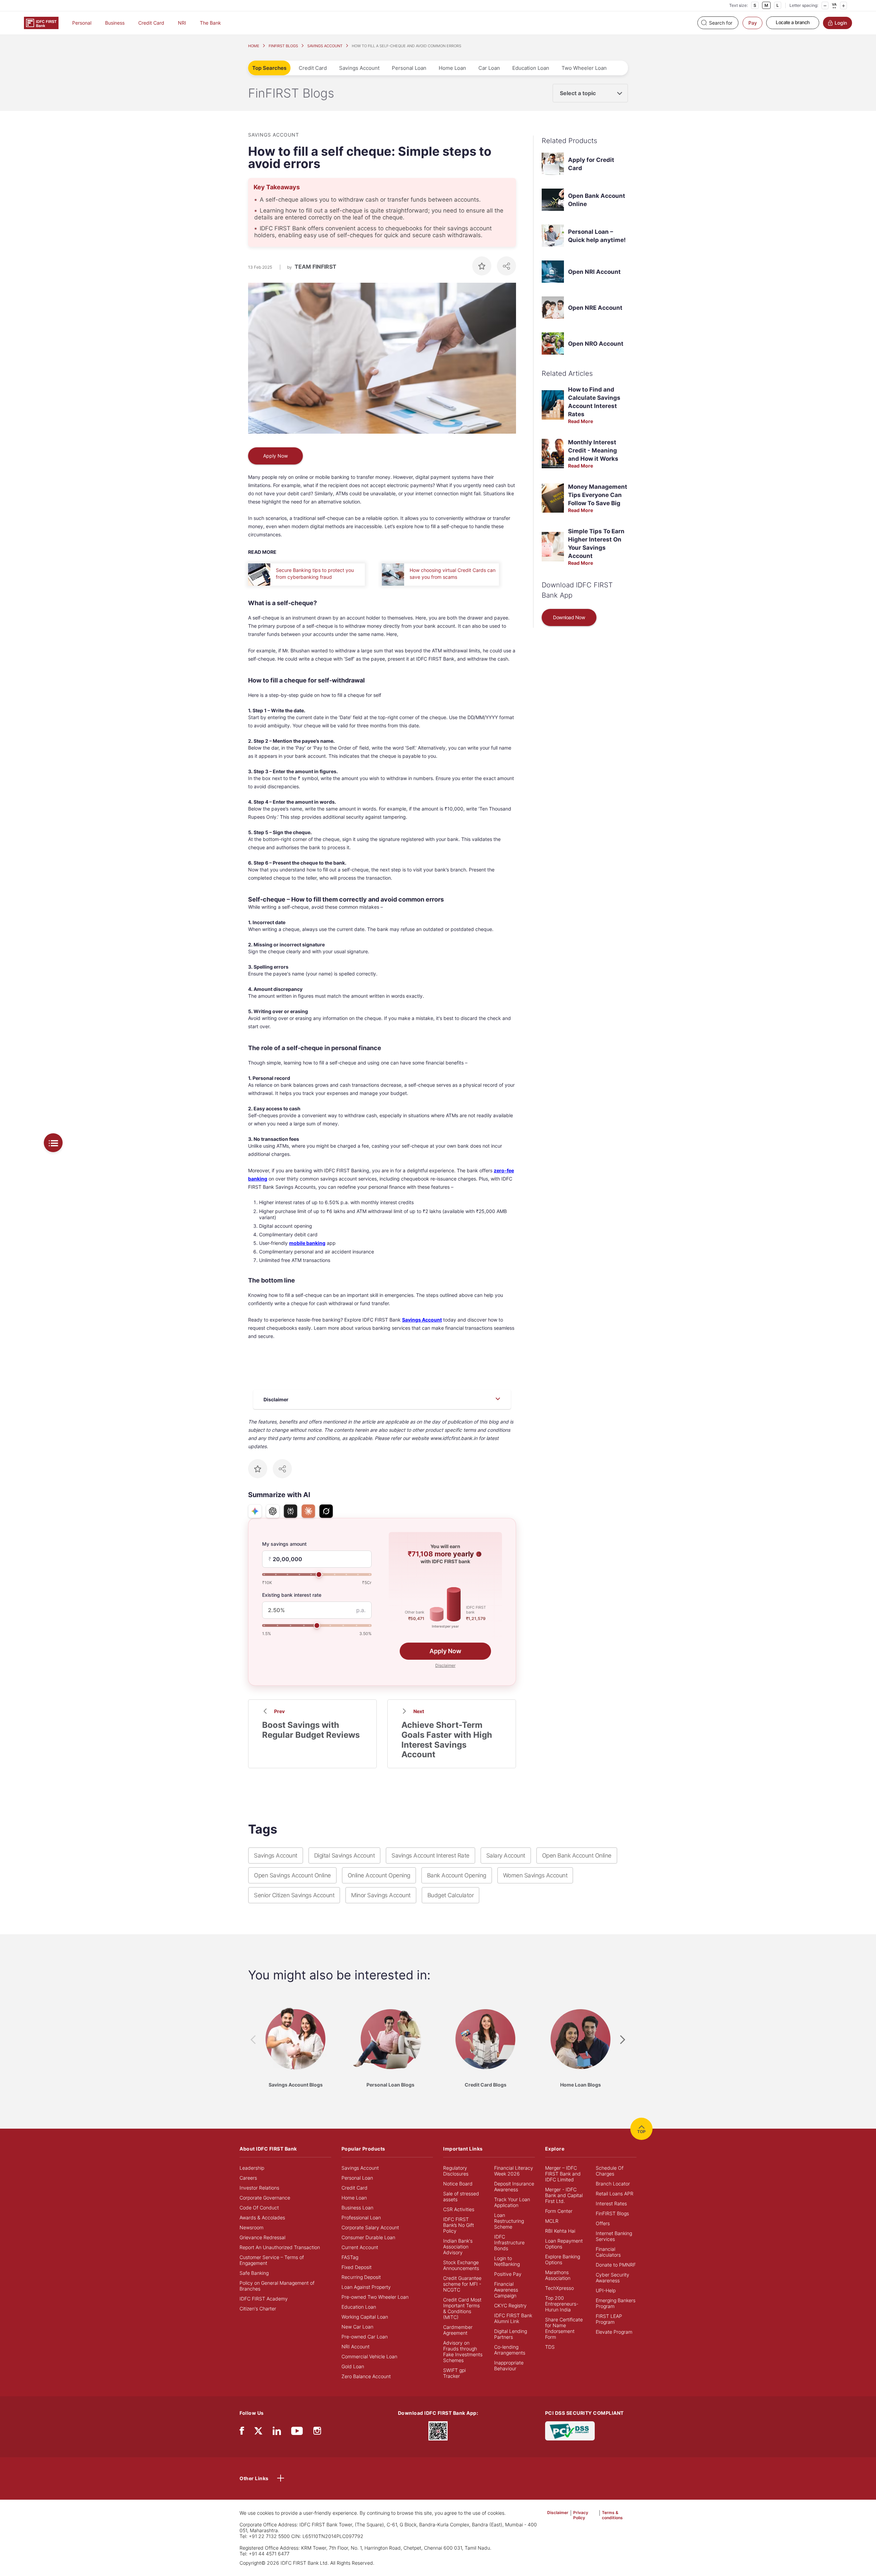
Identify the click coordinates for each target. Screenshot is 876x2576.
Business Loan (357, 2208)
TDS (550, 2347)
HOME (254, 46)
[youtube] (297, 2432)
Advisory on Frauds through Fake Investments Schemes (463, 2351)
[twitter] (258, 2430)
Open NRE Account (595, 308)
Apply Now (275, 456)
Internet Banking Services (614, 2236)
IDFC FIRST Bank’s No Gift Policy (459, 2225)
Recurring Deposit (361, 2277)
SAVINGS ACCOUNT (325, 46)
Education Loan (531, 68)
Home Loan (452, 68)
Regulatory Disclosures (456, 2171)
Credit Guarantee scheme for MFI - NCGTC (462, 2284)
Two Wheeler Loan (584, 68)
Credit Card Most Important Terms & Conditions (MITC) (462, 2308)
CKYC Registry (510, 2305)
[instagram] (317, 2432)
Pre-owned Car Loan (365, 2337)
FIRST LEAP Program (609, 2319)
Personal (82, 23)
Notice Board (458, 2184)
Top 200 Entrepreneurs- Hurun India (562, 2304)
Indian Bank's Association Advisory (458, 2247)
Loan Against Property (366, 2287)
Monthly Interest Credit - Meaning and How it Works (593, 450)
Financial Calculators (608, 2252)
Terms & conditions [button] (612, 2515)
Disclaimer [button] (445, 1665)
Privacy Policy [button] (581, 2515)
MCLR (552, 2221)
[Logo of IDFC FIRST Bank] (41, 22)
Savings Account (359, 68)
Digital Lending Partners (511, 2334)
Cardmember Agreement (458, 2330)
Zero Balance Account (366, 2376)
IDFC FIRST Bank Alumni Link (513, 2318)
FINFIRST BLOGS (283, 46)
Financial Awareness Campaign (506, 2290)
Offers (603, 2223)
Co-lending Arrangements (510, 2350)
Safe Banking (254, 2273)
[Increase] (843, 5)
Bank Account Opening (457, 1875)
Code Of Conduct (259, 2208)
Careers (248, 2178)
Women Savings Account (535, 1875)
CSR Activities (459, 2209)
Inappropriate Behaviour (509, 2365)
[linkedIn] (277, 2432)
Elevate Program (614, 2332)
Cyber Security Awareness (613, 2278)
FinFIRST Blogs (612, 2213)
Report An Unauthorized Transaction (280, 2247)
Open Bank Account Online (577, 1856)
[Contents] (53, 1143)
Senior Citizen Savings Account (294, 1895)
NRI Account (356, 2347)
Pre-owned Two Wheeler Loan (375, 2297)
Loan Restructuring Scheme (509, 2221)
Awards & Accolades (262, 2217)
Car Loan (489, 68)
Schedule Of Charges (610, 2171)
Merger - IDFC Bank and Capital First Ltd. (564, 2195)
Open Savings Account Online (292, 1875)
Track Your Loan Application (512, 2202)
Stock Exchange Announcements (461, 2265)
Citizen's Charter (258, 2309)
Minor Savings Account (381, 1895)
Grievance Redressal (262, 2237)
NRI (182, 23)
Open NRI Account (594, 272)
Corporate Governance (265, 2198)
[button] (479, 1554)
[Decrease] (825, 5)
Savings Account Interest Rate (430, 1856)
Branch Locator (613, 2184)
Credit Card (151, 23)
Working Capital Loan (365, 2317)
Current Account (360, 2247)
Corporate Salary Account (370, 2227)
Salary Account (506, 1856)
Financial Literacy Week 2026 (514, 2171)
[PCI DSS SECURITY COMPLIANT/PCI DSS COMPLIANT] (570, 2430)
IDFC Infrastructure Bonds (509, 2242)
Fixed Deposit (357, 2267)
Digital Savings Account (345, 1856)
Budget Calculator (451, 1895)
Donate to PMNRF (616, 2265)
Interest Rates (611, 2203)
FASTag (350, 2257)
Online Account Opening (379, 1875)
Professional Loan (361, 2217)
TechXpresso (559, 2288)
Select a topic (578, 93)
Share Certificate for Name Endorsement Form (564, 2328)
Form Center (559, 2211)
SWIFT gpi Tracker (454, 2373)
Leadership (252, 2168)
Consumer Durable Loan (368, 2237)
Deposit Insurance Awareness (514, 2186)
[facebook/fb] (242, 2432)
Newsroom (252, 2227)
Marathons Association (558, 2275)
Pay (753, 23)
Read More (581, 421)
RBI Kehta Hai (560, 2231)
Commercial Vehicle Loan (369, 2356)
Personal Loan (409, 68)
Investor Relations (259, 2188)
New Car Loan (357, 2327)
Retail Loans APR (615, 2194)
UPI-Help (606, 2290)
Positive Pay (508, 2274)
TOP (641, 2132)
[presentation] (253, 2040)
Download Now (569, 617)
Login (841, 23)
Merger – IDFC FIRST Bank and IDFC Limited (563, 2174)
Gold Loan (353, 2366)
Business (115, 23)
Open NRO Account (596, 344)
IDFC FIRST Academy (264, 2299)
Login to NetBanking (507, 2261)
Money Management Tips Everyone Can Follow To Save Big (598, 495)
